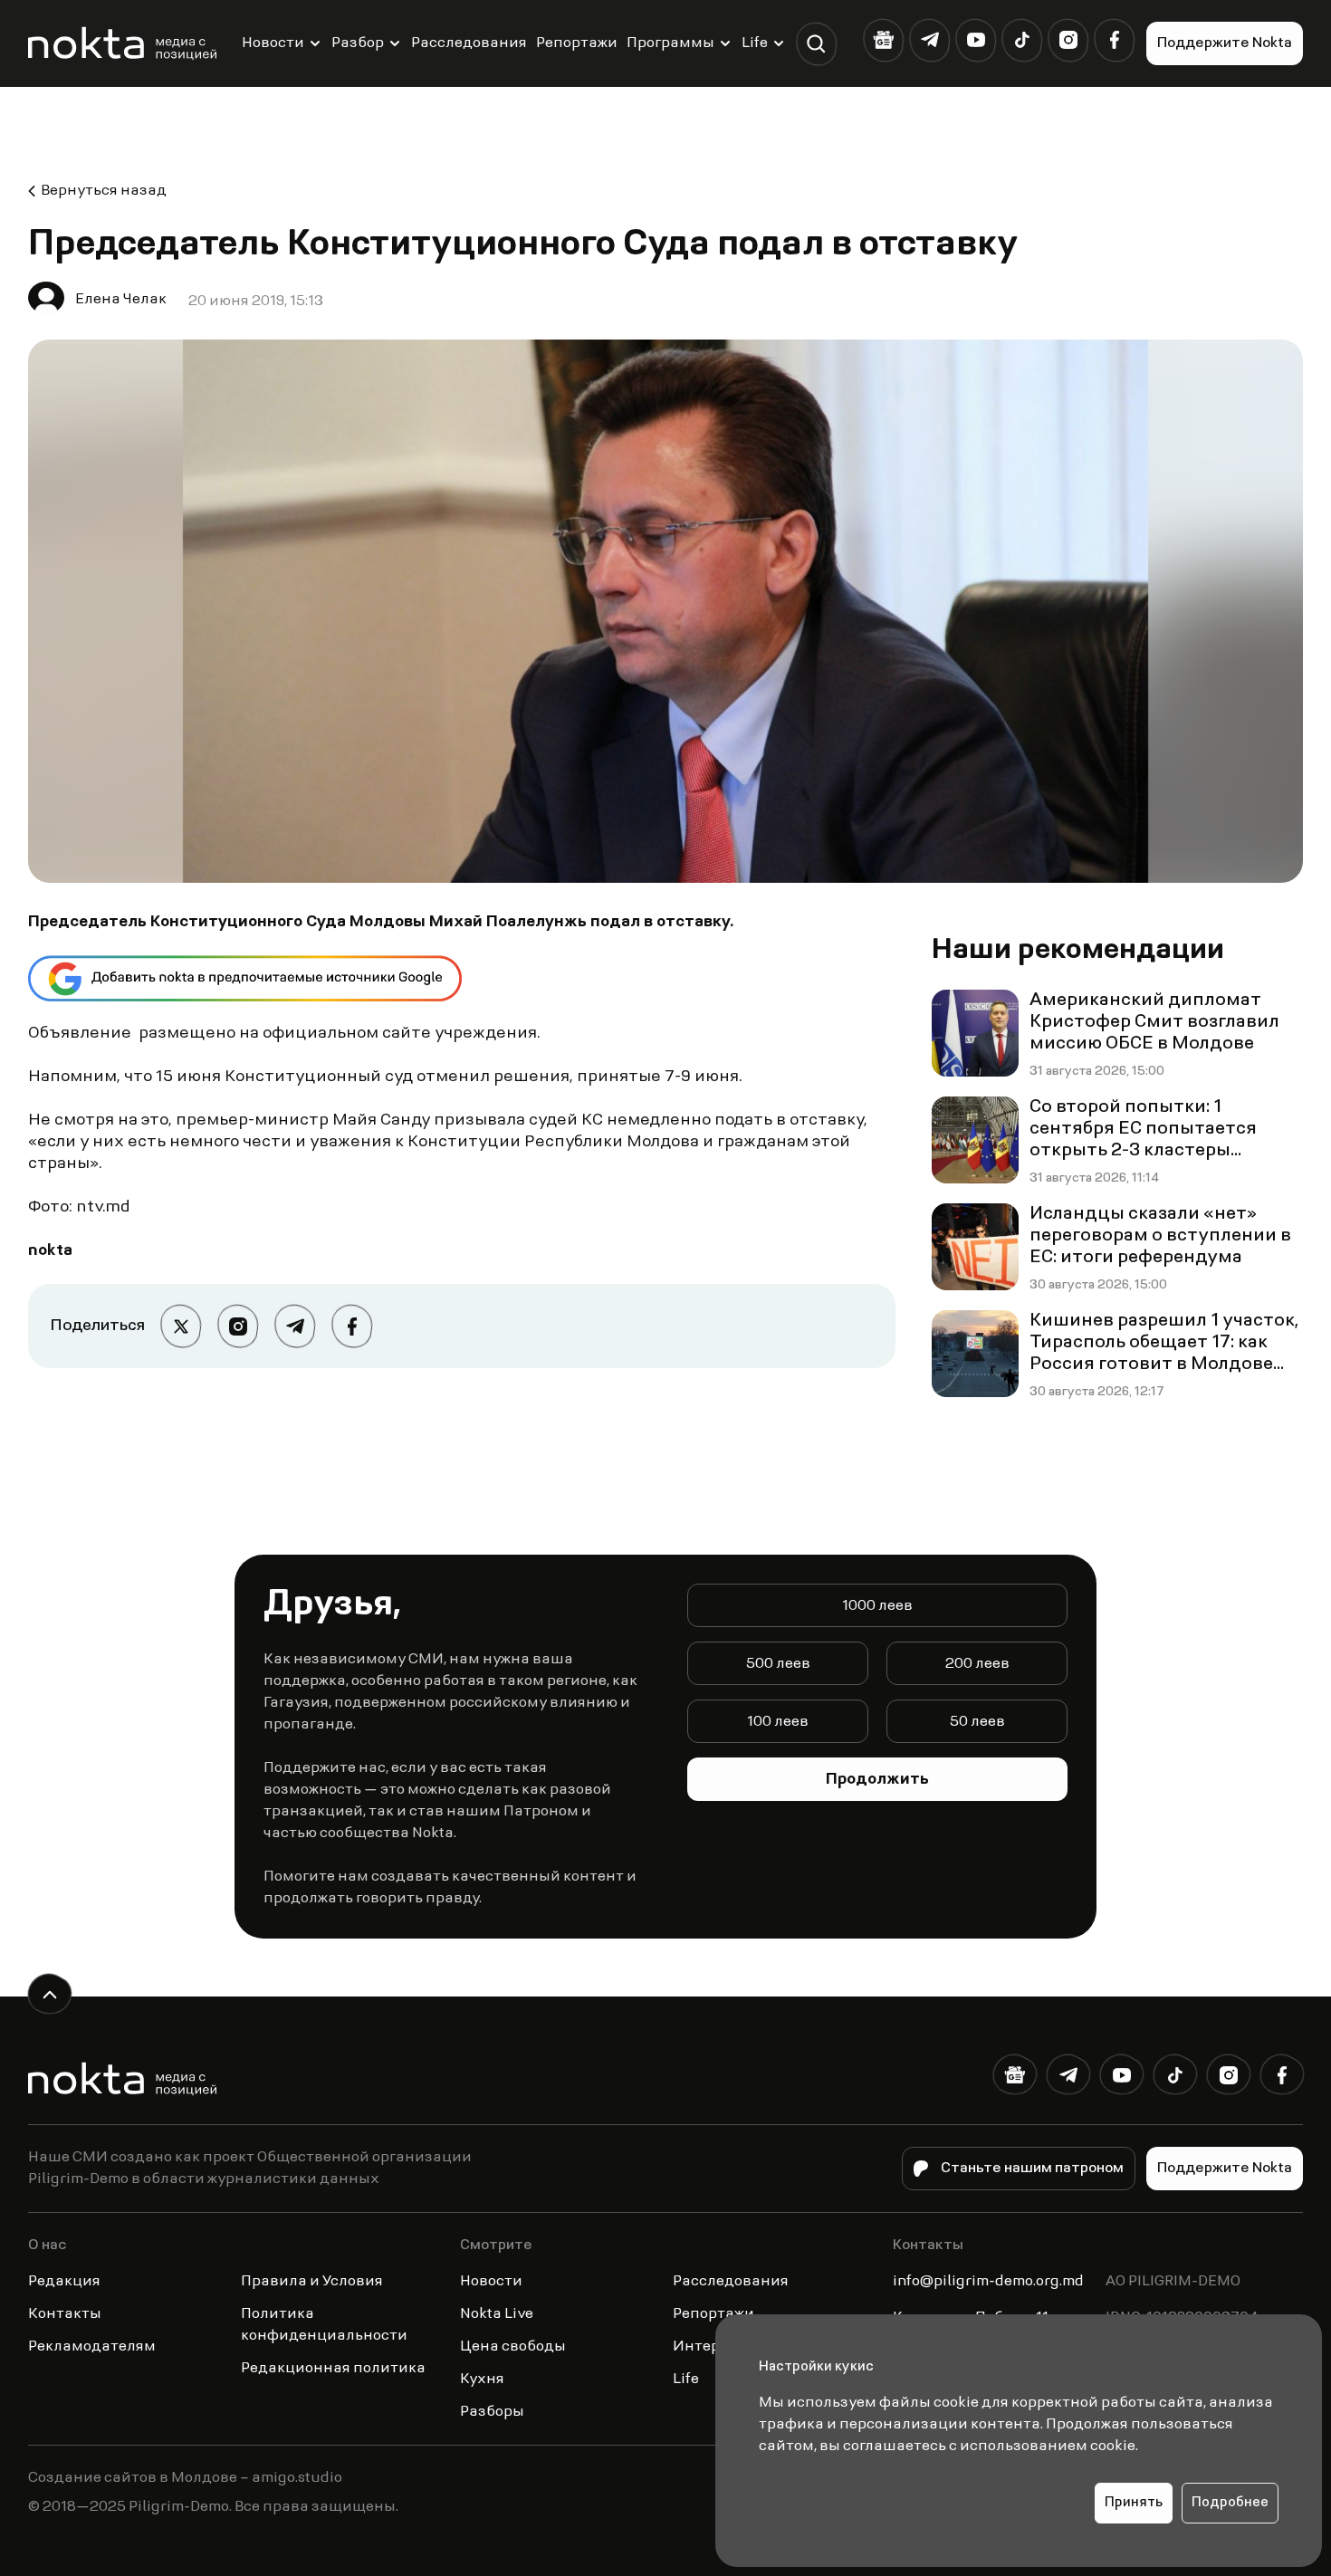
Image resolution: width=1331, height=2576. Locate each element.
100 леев (778, 1722)
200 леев (977, 1664)
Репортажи (577, 43)
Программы (670, 43)
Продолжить (877, 1780)
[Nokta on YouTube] (976, 40)
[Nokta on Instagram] (1068, 40)
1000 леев (877, 1606)
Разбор (358, 43)
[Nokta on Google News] (883, 40)
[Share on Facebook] (352, 1326)
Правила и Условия (312, 2282)
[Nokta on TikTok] (1022, 40)
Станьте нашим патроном (1032, 2169)
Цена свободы (513, 2347)
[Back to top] (49, 1994)
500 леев (778, 1664)
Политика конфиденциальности (324, 2325)
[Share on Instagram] (238, 1326)
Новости (273, 43)
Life (755, 43)
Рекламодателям (92, 2347)
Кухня (482, 2380)
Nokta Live (497, 2314)
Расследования (469, 43)
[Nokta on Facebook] (1114, 40)
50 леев (977, 1722)
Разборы (492, 2412)
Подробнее (1230, 2503)
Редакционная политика (333, 2369)
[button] (816, 44)
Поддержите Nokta (1225, 43)
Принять (1134, 2503)
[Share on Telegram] (295, 1326)
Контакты (65, 2314)
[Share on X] (181, 1326)
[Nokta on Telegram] (929, 40)
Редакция (64, 2282)
